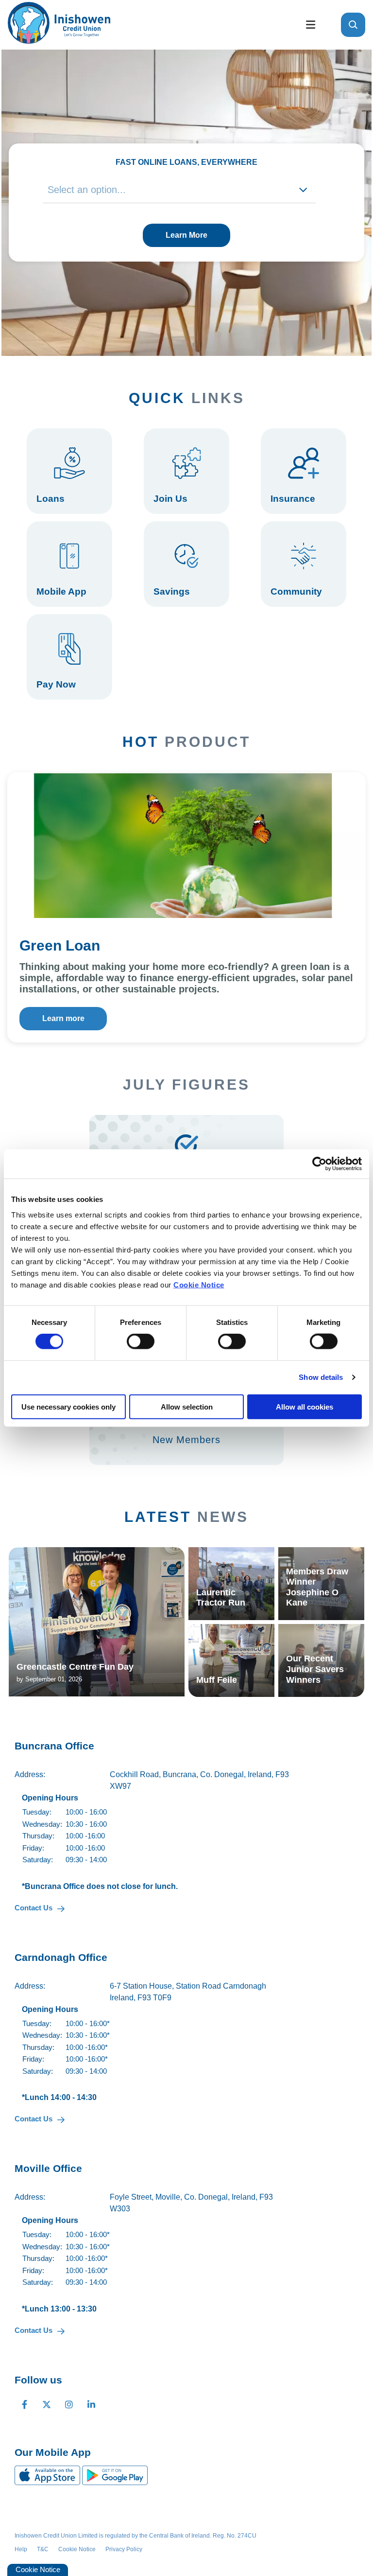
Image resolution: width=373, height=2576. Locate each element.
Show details (321, 1377)
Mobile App (69, 564)
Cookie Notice (199, 1284)
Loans (69, 471)
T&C (43, 2549)
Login (69, 657)
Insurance (304, 471)
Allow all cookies (305, 1406)
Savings (186, 564)
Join (186, 471)
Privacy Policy (124, 2549)
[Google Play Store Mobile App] (115, 2475)
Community (304, 564)
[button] (353, 25)
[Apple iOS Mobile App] (48, 2475)
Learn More (186, 235)
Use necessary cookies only (68, 1406)
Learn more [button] (63, 1018)
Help (21, 2549)
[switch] (141, 1341)
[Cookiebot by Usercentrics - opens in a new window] (319, 1164)
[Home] (148, 25)
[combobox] (179, 190)
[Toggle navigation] (310, 25)
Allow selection (187, 1406)
